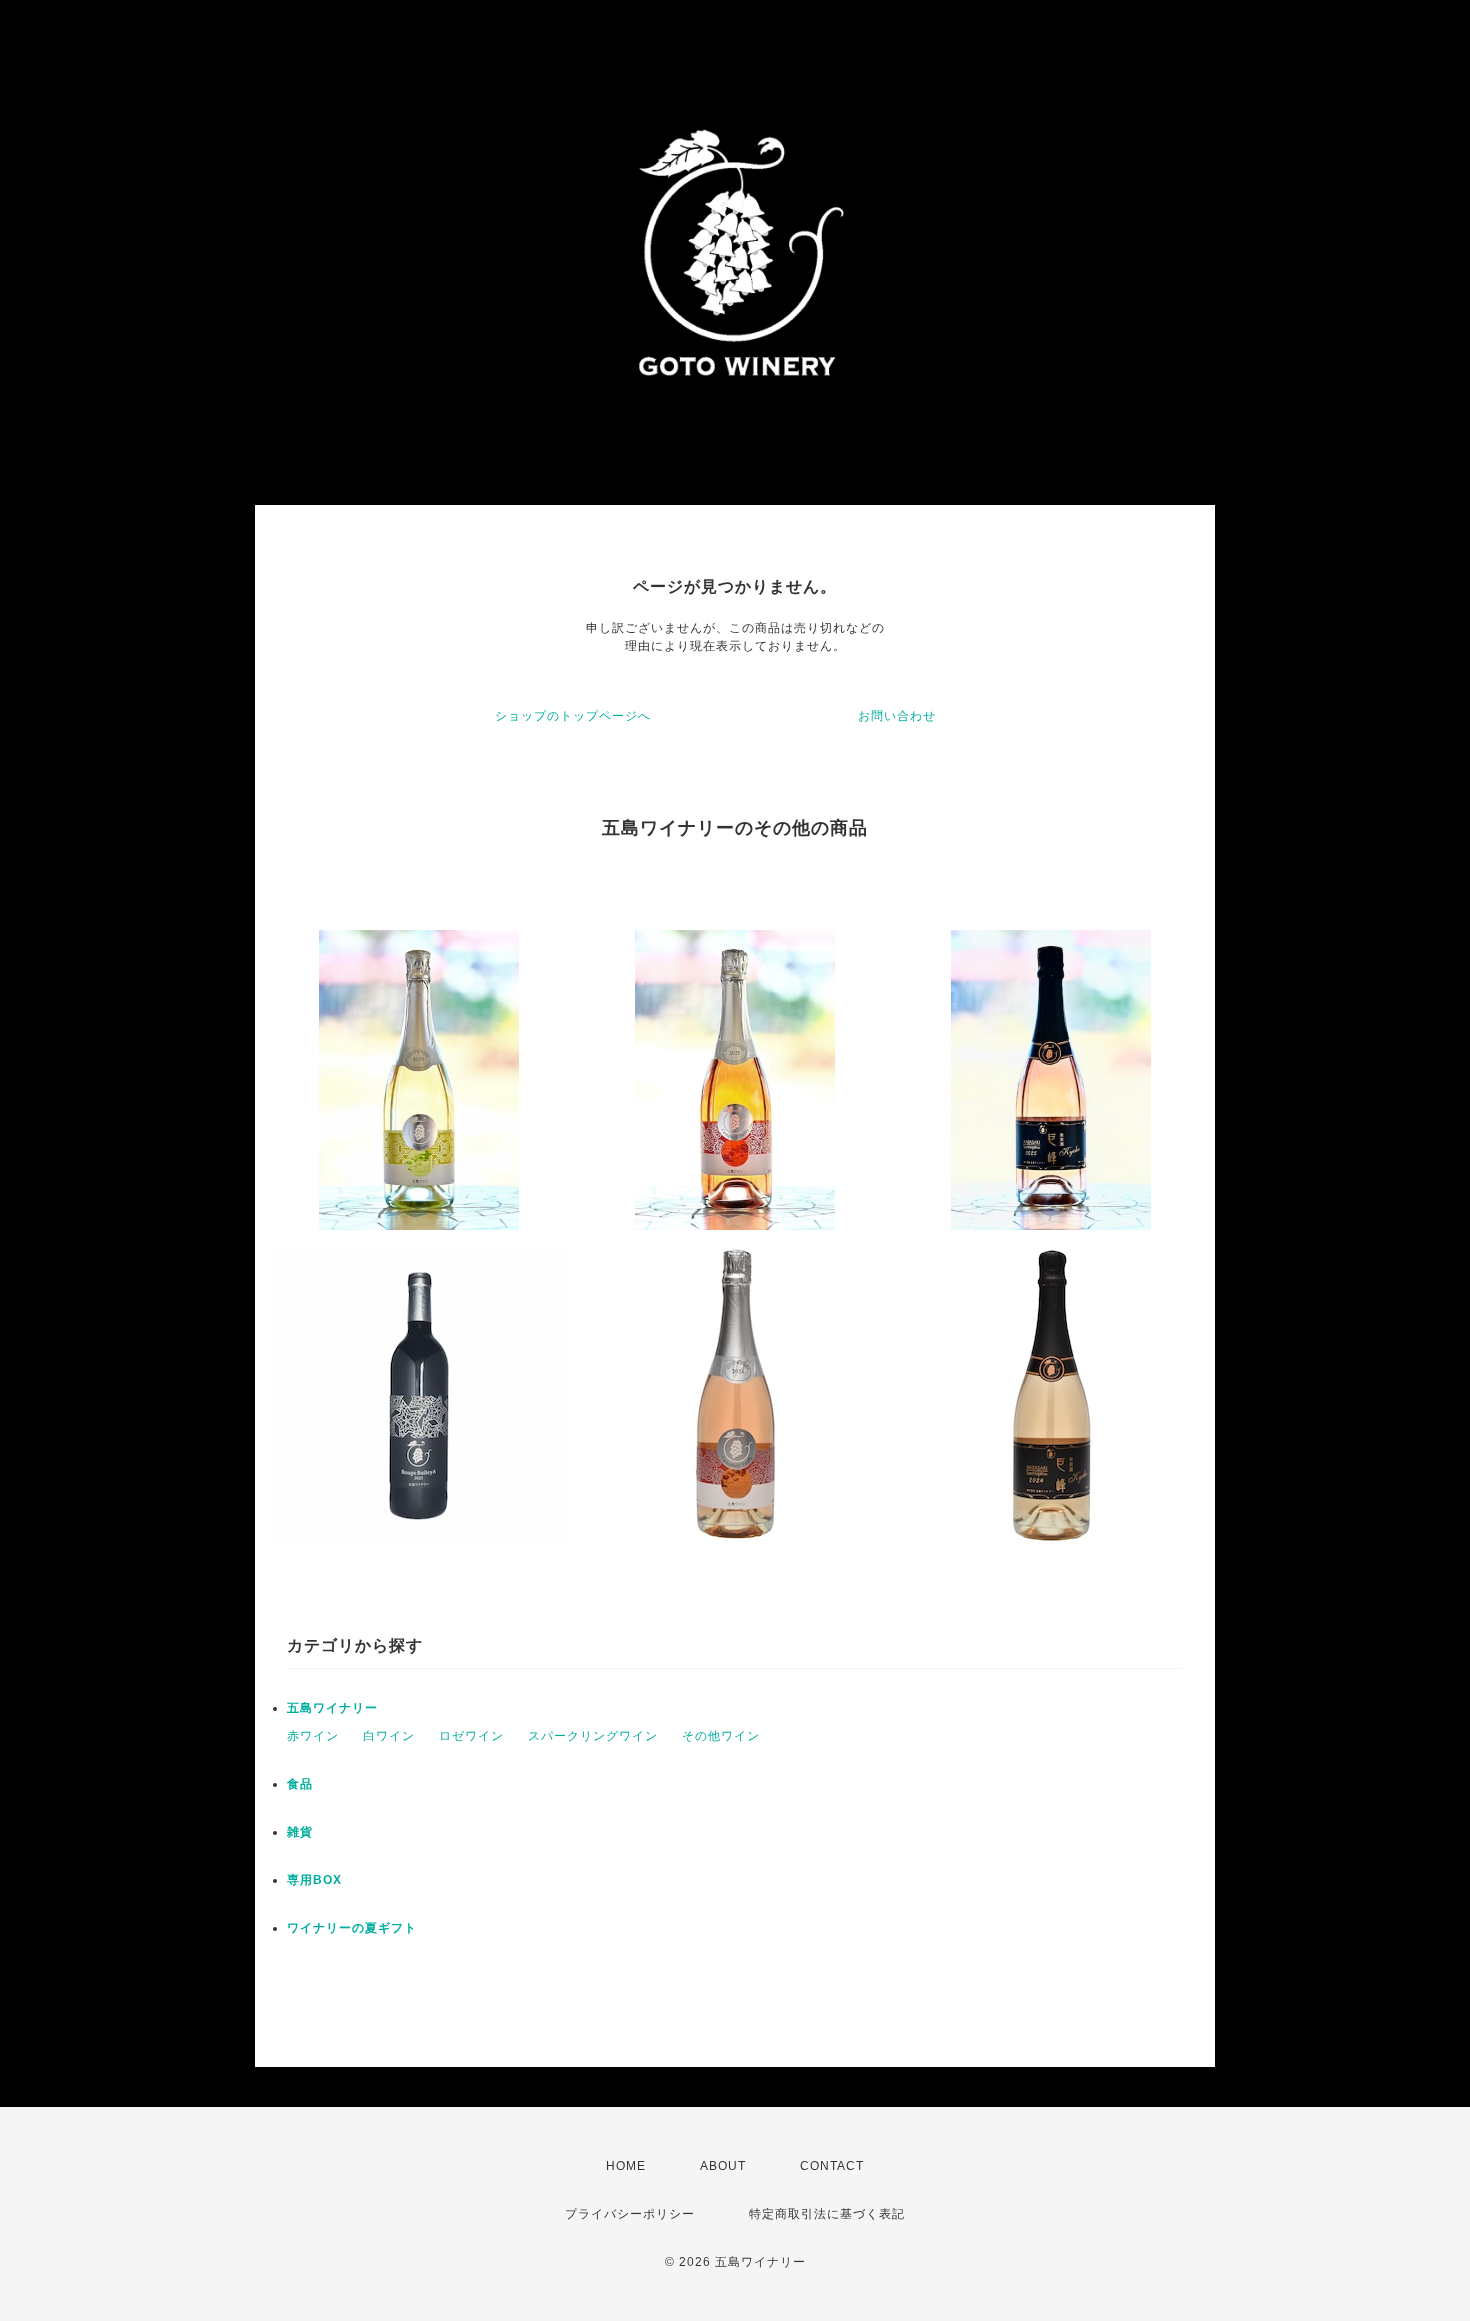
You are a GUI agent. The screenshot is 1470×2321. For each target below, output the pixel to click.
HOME (626, 2166)
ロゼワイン (471, 1736)
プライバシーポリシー (630, 2214)
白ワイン (389, 1736)
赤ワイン (313, 1736)
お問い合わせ (897, 716)
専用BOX (314, 1880)
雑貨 (300, 1832)
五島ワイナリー (332, 1708)
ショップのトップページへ (573, 716)
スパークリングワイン (593, 1736)
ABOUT (723, 2166)
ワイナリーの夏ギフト (352, 1928)
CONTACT (832, 2166)
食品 (300, 1784)
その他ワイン (721, 1736)
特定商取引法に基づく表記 (827, 2214)
